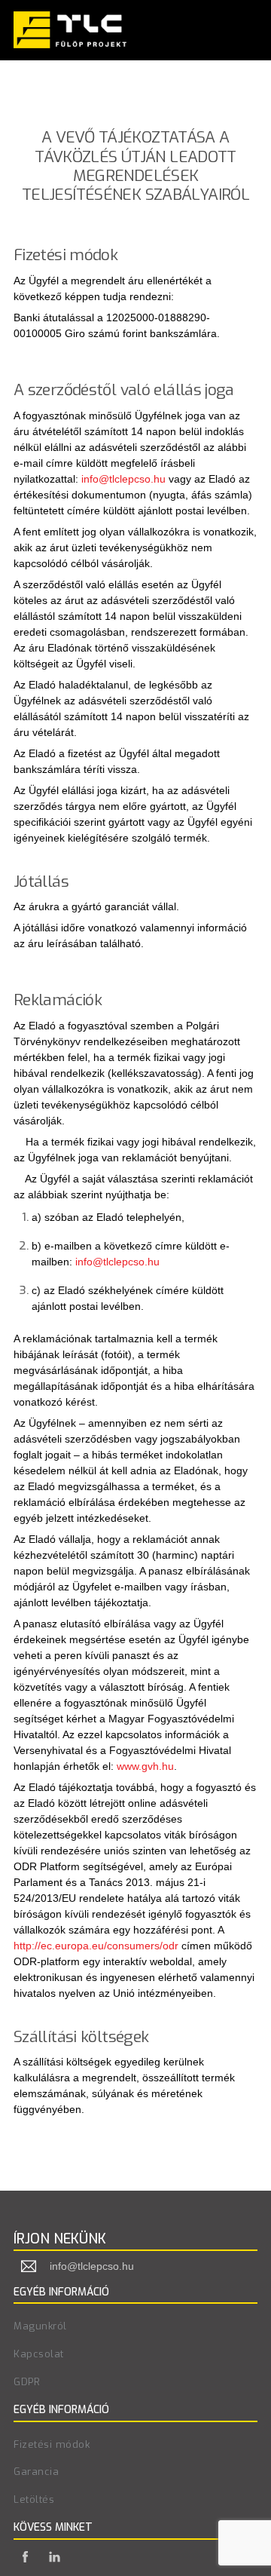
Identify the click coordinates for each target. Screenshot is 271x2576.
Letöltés (34, 2499)
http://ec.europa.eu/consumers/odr (96, 1946)
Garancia (36, 2472)
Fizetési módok (52, 2444)
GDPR (27, 2382)
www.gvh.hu (145, 1766)
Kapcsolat (39, 2354)
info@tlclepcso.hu (123, 479)
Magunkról (40, 2326)
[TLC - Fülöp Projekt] (70, 41)
